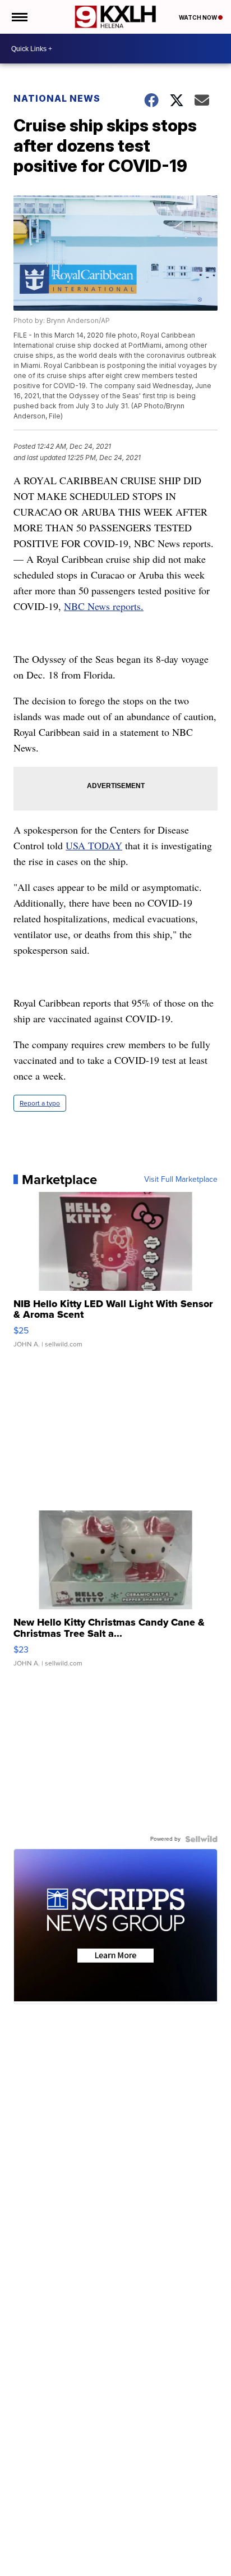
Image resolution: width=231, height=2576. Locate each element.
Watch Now (198, 17)
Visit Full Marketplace (181, 1180)
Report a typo (40, 1103)
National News (57, 98)
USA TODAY (94, 845)
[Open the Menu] (19, 17)
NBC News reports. (104, 606)
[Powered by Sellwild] (201, 1839)
